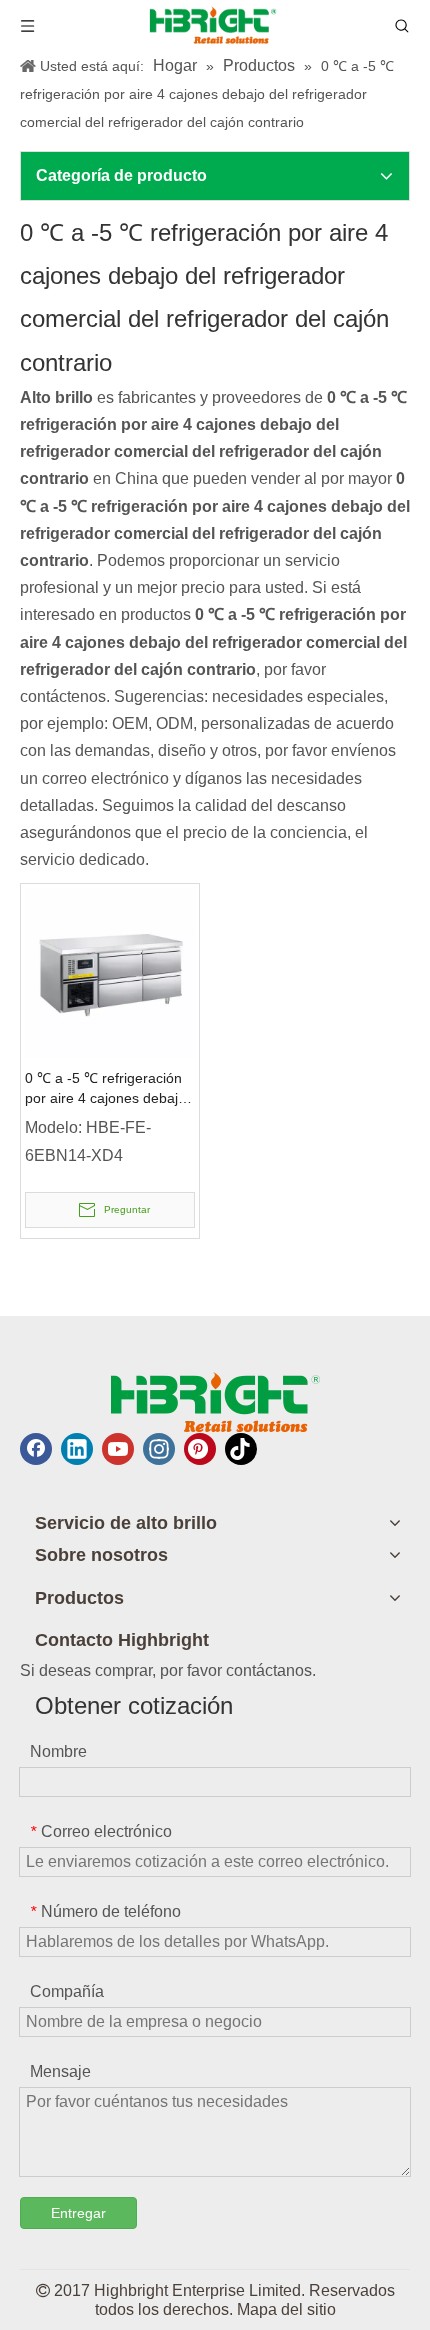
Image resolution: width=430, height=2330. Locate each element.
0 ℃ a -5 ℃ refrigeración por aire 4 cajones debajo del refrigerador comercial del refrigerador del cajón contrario (106, 1089)
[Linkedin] (77, 1449)
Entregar (78, 2213)
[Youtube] (118, 1449)
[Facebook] (36, 1449)
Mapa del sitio (286, 2309)
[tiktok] (241, 1449)
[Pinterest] (200, 1449)
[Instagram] (159, 1449)
